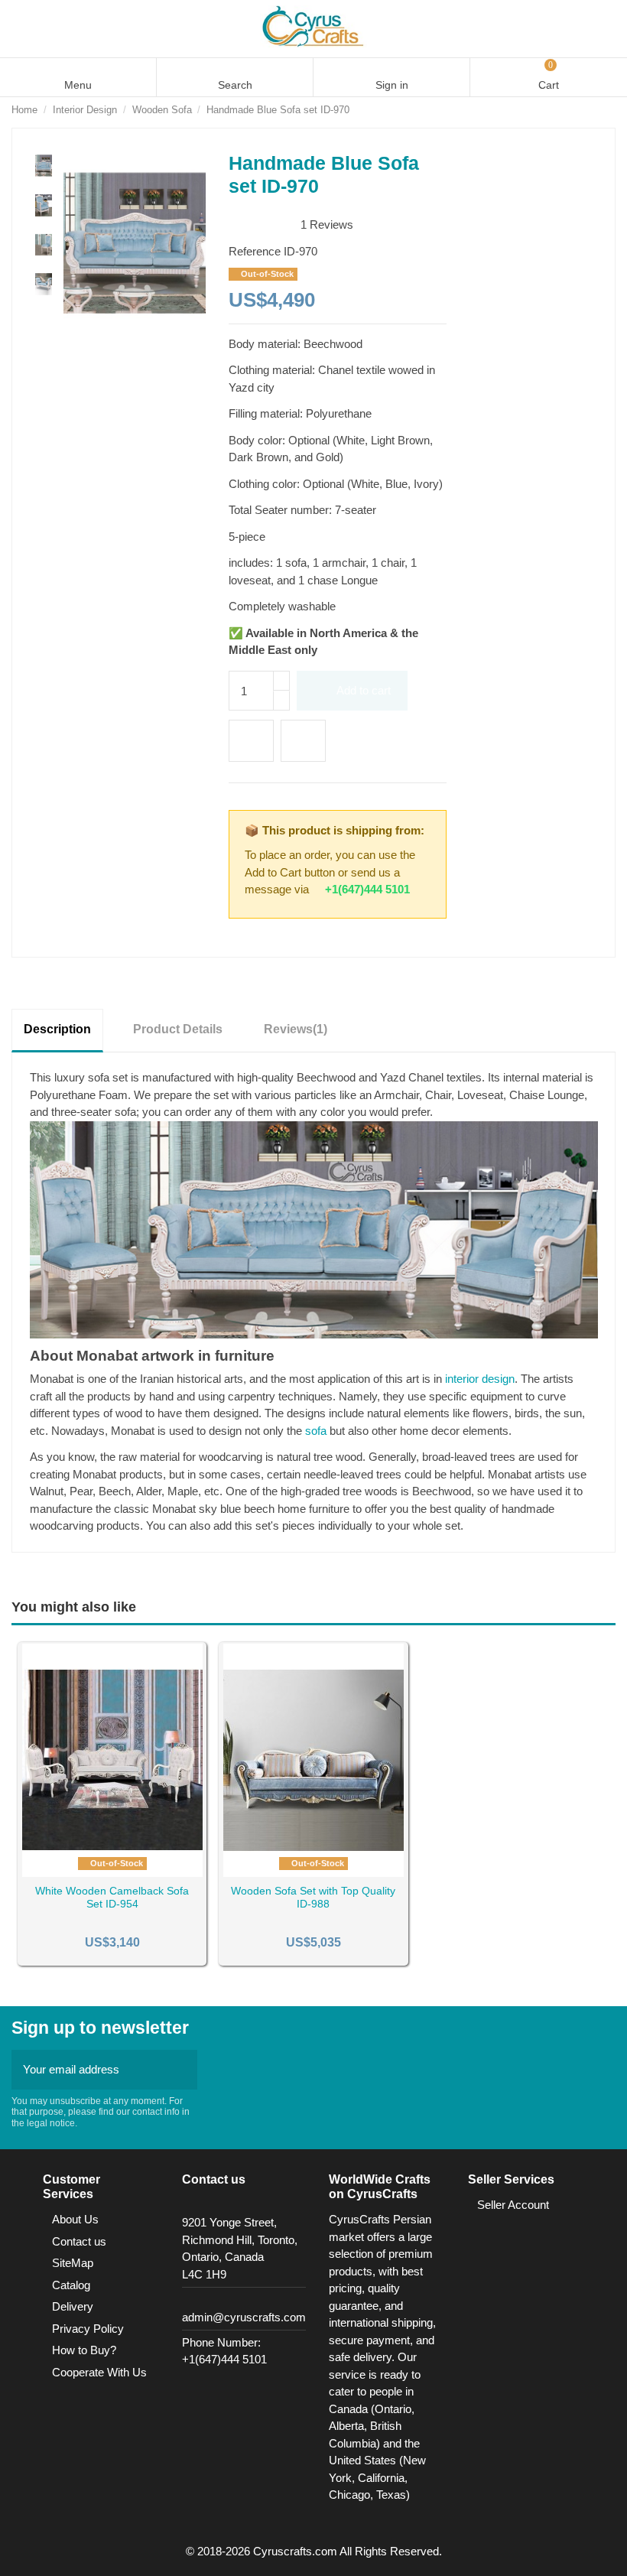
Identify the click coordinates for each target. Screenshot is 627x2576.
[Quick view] (131, 1871)
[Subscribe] (181, 2070)
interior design (480, 1379)
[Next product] (609, 110)
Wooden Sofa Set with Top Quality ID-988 (313, 1897)
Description (57, 1029)
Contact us (79, 2241)
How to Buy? (84, 2350)
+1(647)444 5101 (367, 889)
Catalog (71, 2285)
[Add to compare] (303, 741)
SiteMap (73, 2263)
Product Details (178, 1029)
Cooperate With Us (99, 2372)
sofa (316, 1431)
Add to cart (364, 690)
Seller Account (513, 2205)
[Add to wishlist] (251, 741)
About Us (75, 2219)
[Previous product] (593, 110)
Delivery (73, 2306)
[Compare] (112, 1871)
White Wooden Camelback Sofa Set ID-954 (112, 1897)
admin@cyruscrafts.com (244, 2317)
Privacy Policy (88, 2329)
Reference (255, 251)
